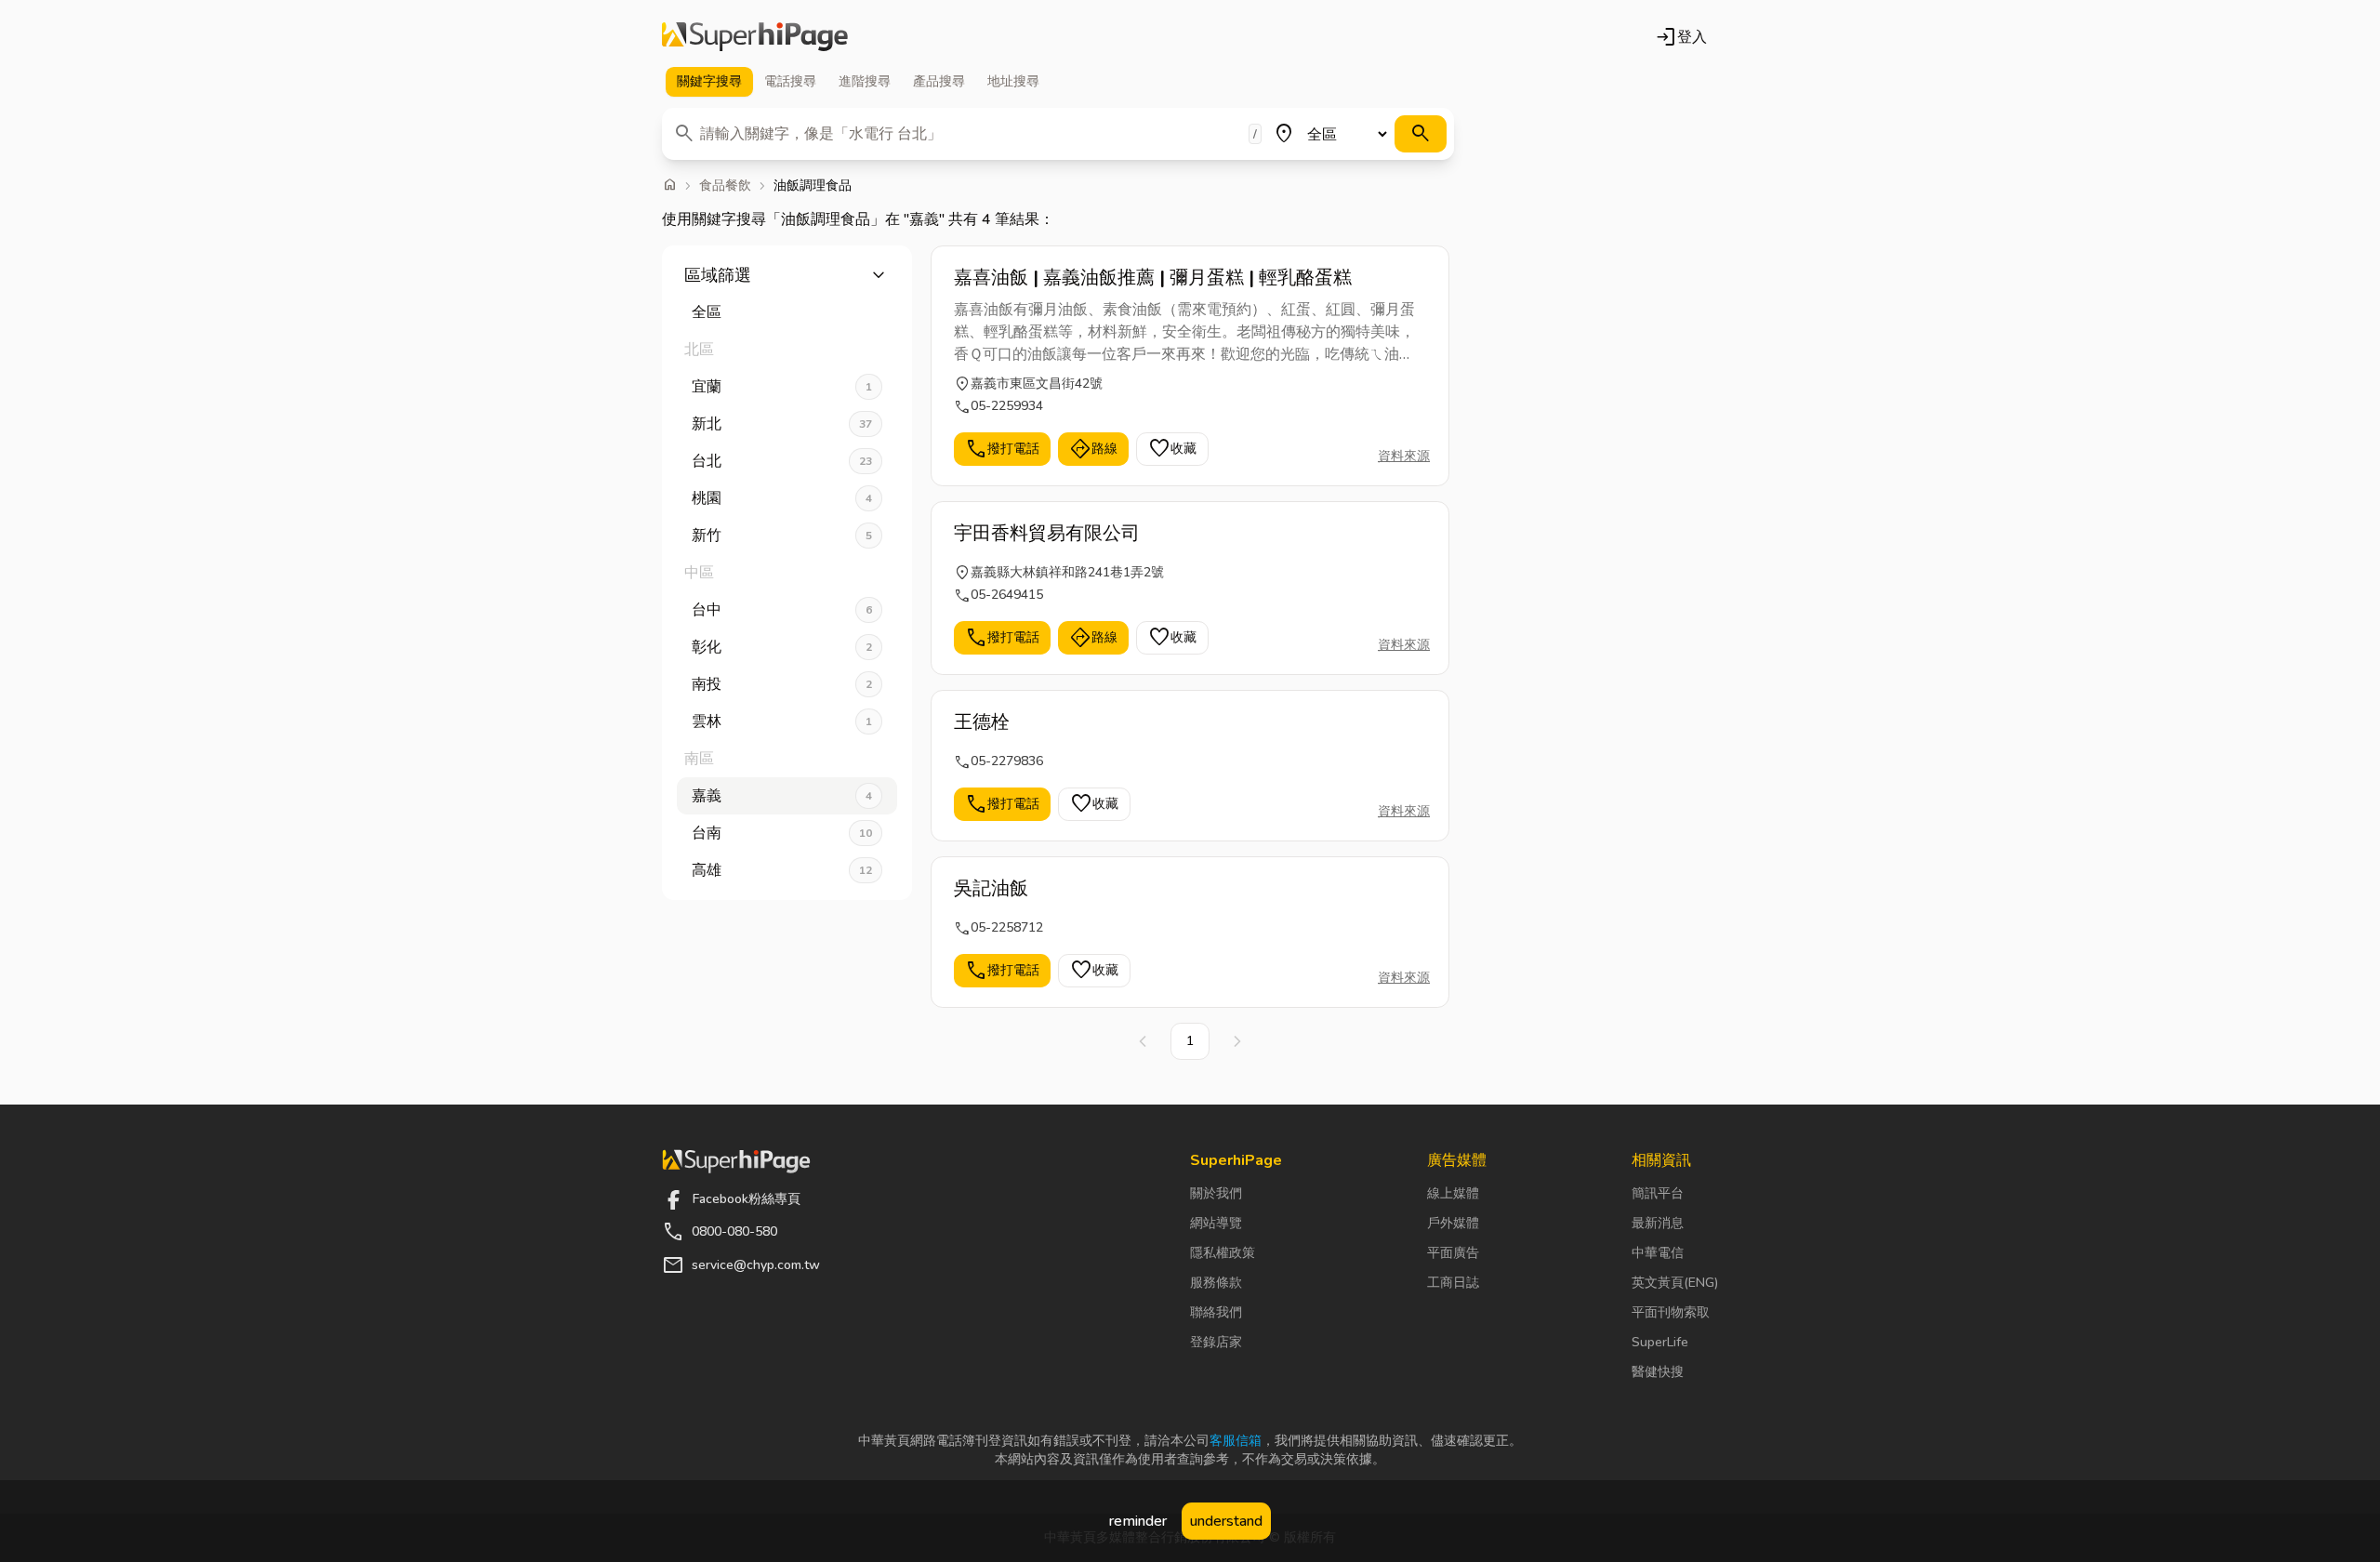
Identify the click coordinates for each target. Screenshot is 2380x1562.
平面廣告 (1453, 1253)
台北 (782, 461)
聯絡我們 (1216, 1312)
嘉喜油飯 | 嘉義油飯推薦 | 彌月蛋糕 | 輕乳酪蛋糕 (1153, 278)
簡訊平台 (1658, 1193)
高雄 (782, 870)
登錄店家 (1216, 1342)
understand (1226, 1521)
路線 (1093, 449)
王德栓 (982, 722)
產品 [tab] (939, 81)
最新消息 (1658, 1223)
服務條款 (1216, 1283)
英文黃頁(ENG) (1675, 1283)
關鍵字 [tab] (709, 81)
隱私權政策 (1223, 1253)
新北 (782, 424)
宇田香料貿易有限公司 (1047, 533)
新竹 (782, 536)
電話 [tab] (790, 81)
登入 (1681, 37)
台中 (782, 610)
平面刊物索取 (1671, 1312)
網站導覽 (1216, 1223)
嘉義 (782, 796)
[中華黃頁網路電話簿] (755, 37)
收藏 (1172, 449)
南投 (782, 684)
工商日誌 (1453, 1283)
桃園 (782, 498)
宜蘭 (782, 387)
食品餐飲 (725, 186)
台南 (782, 833)
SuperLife (1660, 1342)
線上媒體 (1453, 1193)
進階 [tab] (865, 81)
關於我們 (1216, 1193)
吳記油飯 (991, 888)
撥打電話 (1002, 449)
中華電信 (1658, 1253)
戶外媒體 (1453, 1223)
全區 (707, 312)
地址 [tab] (1013, 81)
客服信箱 (1236, 1441)
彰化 (782, 647)
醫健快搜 (1658, 1372)
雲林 (782, 721)
